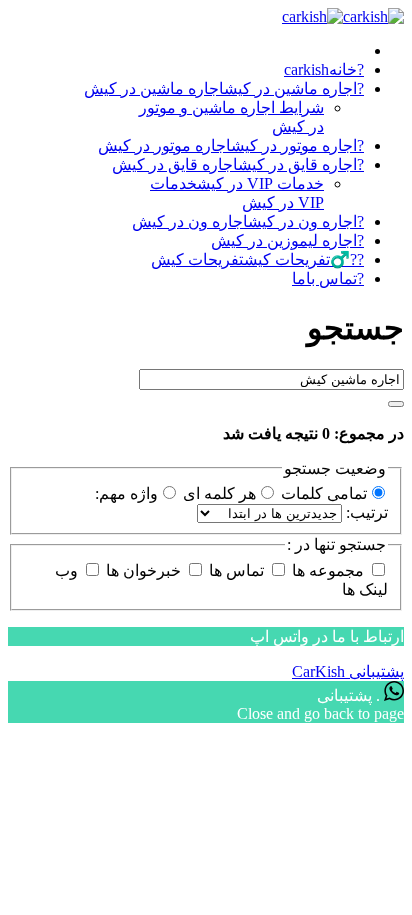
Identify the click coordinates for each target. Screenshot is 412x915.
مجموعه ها (328, 570)
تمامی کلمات (322, 493)
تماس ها (236, 570)
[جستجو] (396, 404)
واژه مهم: (126, 493)
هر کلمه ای (217, 493)
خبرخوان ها (143, 570)
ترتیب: (365, 512)
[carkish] (343, 16)
